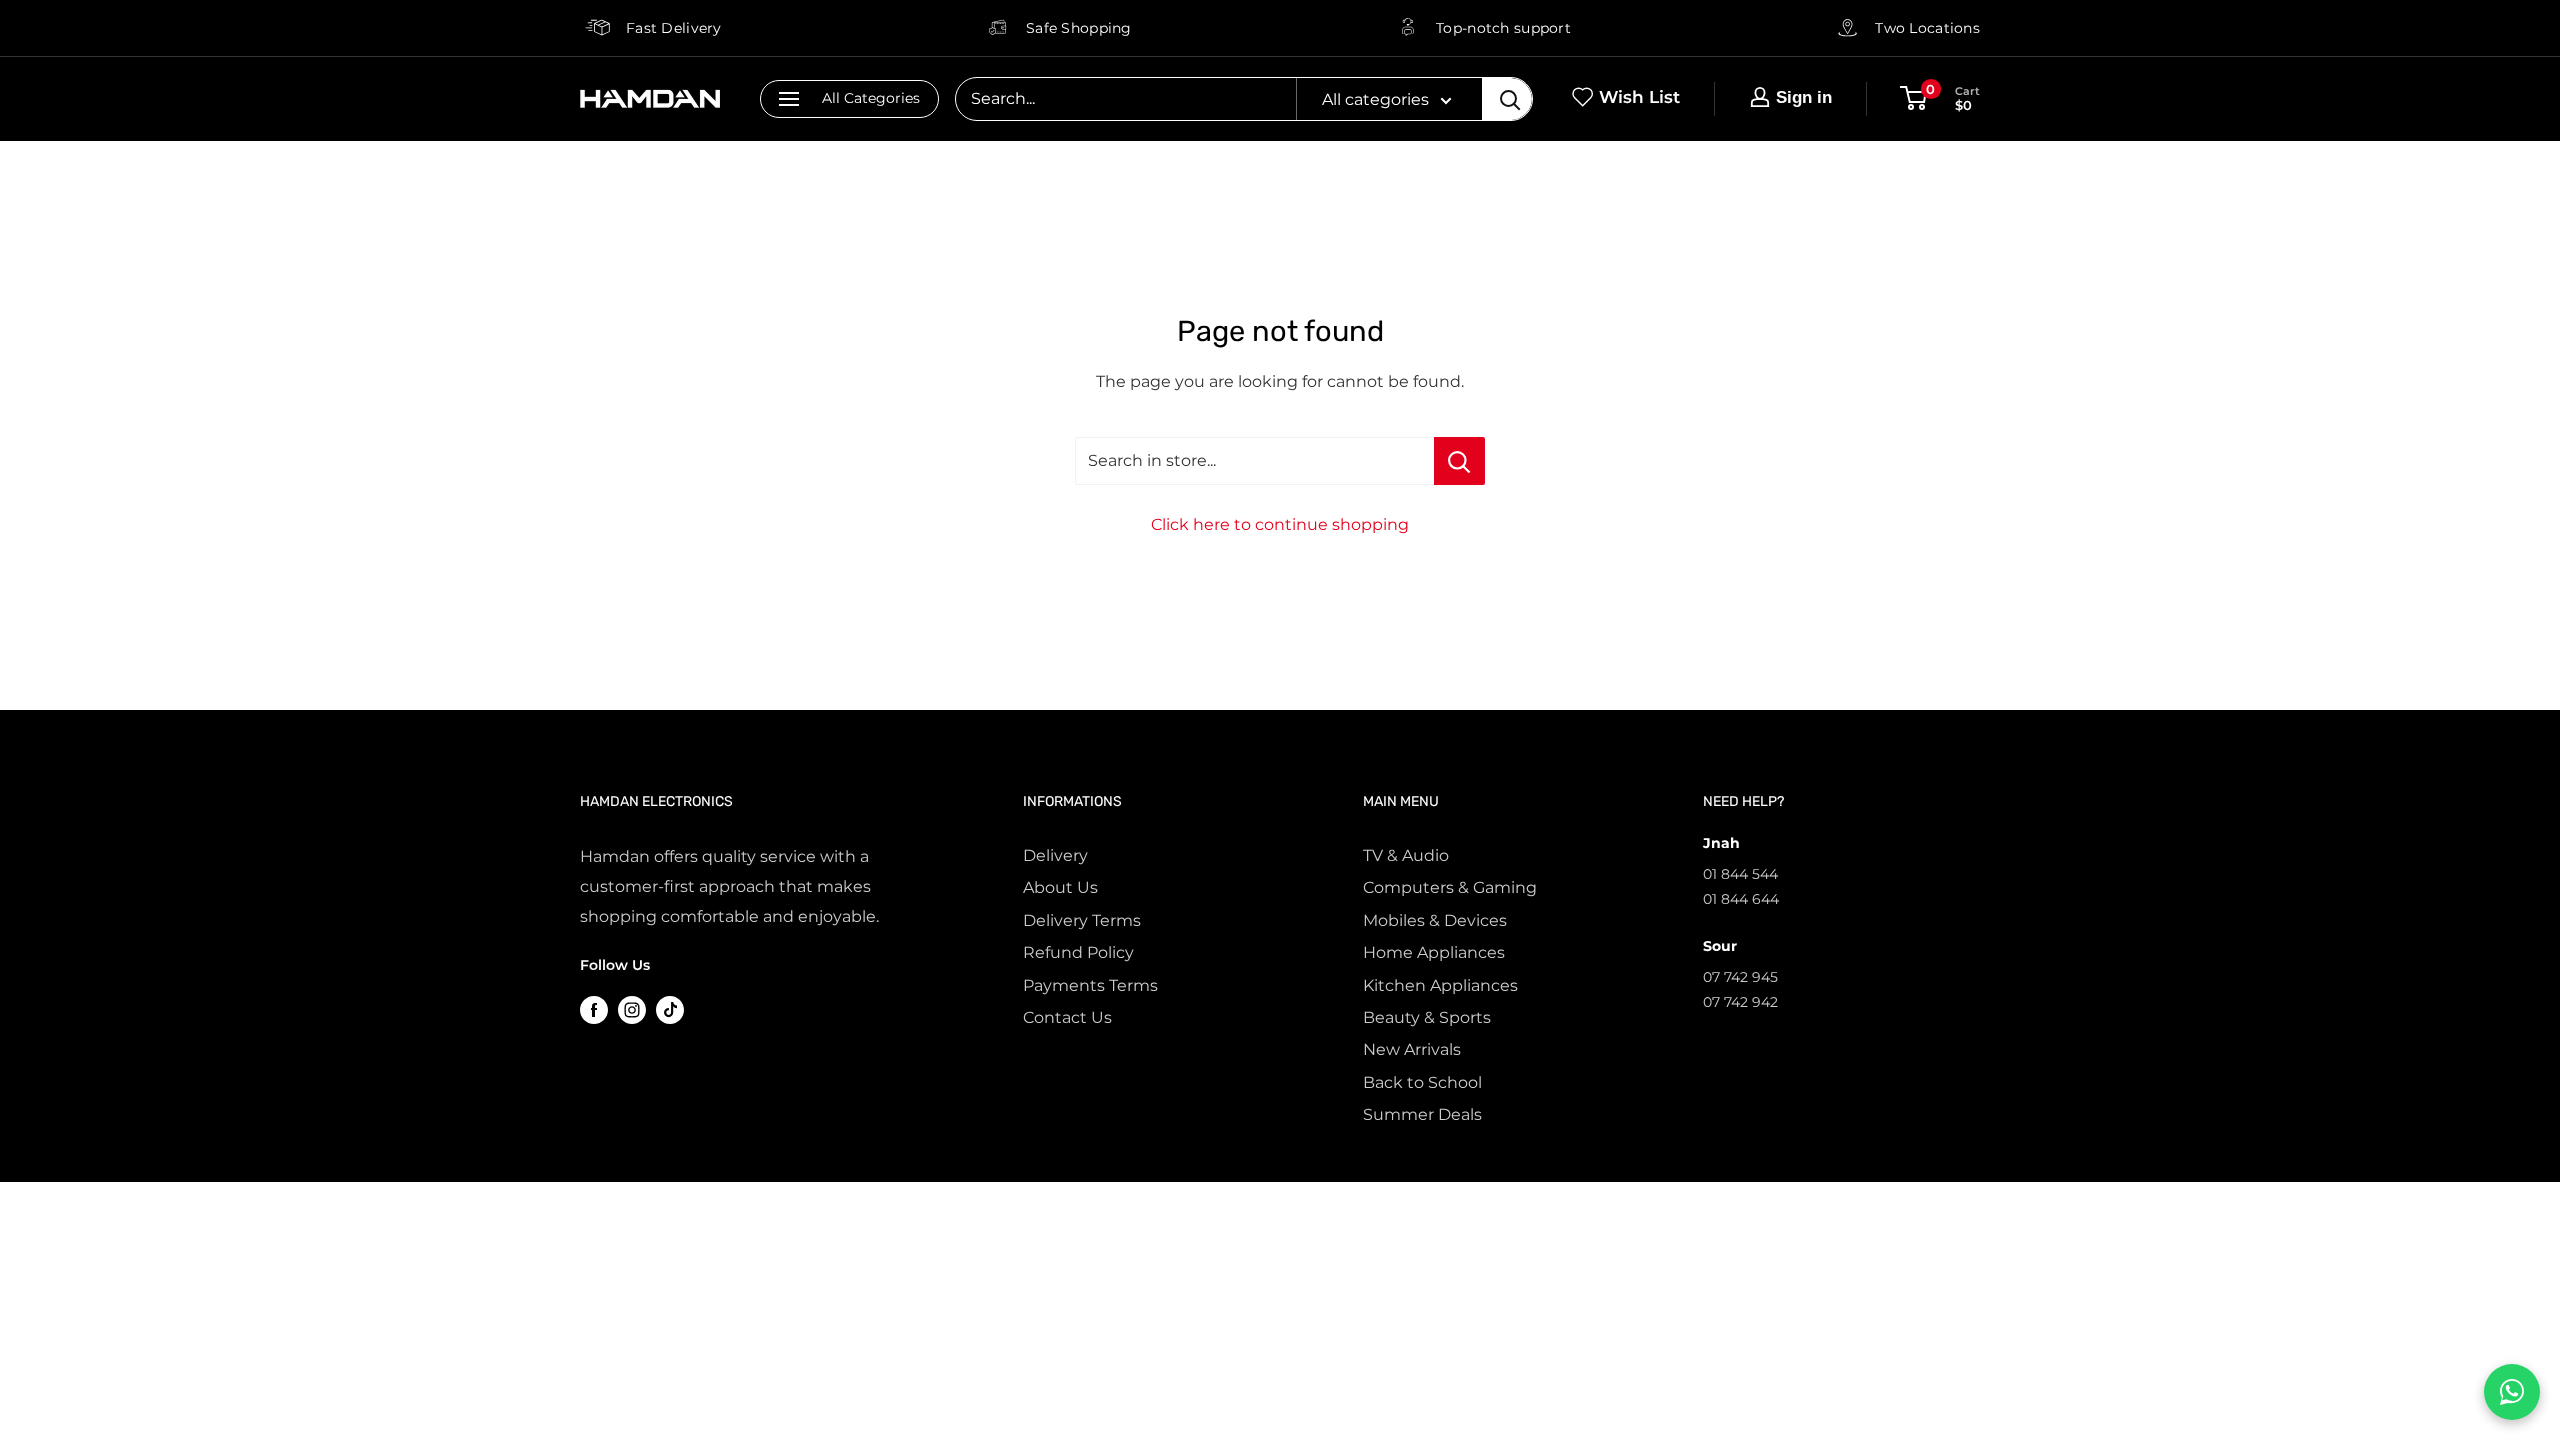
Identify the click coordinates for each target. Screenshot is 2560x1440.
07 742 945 (1740, 977)
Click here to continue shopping (1280, 524)
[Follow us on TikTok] (670, 1009)
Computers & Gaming (1450, 887)
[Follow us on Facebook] (594, 1009)
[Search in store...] (1459, 461)
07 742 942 (1740, 1002)
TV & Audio (1406, 855)
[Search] (1507, 99)
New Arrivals (1412, 1049)
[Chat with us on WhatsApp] (2512, 1392)
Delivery (1055, 855)
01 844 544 (1740, 874)
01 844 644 (1741, 899)
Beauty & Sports (1427, 1017)
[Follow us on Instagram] (632, 1009)
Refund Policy (1078, 952)
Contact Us (1067, 1017)
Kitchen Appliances (1440, 985)
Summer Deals (1422, 1114)
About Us (1060, 887)
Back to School (1422, 1082)
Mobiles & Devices (1435, 920)
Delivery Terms (1082, 920)
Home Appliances (1434, 952)
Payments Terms (1090, 985)
